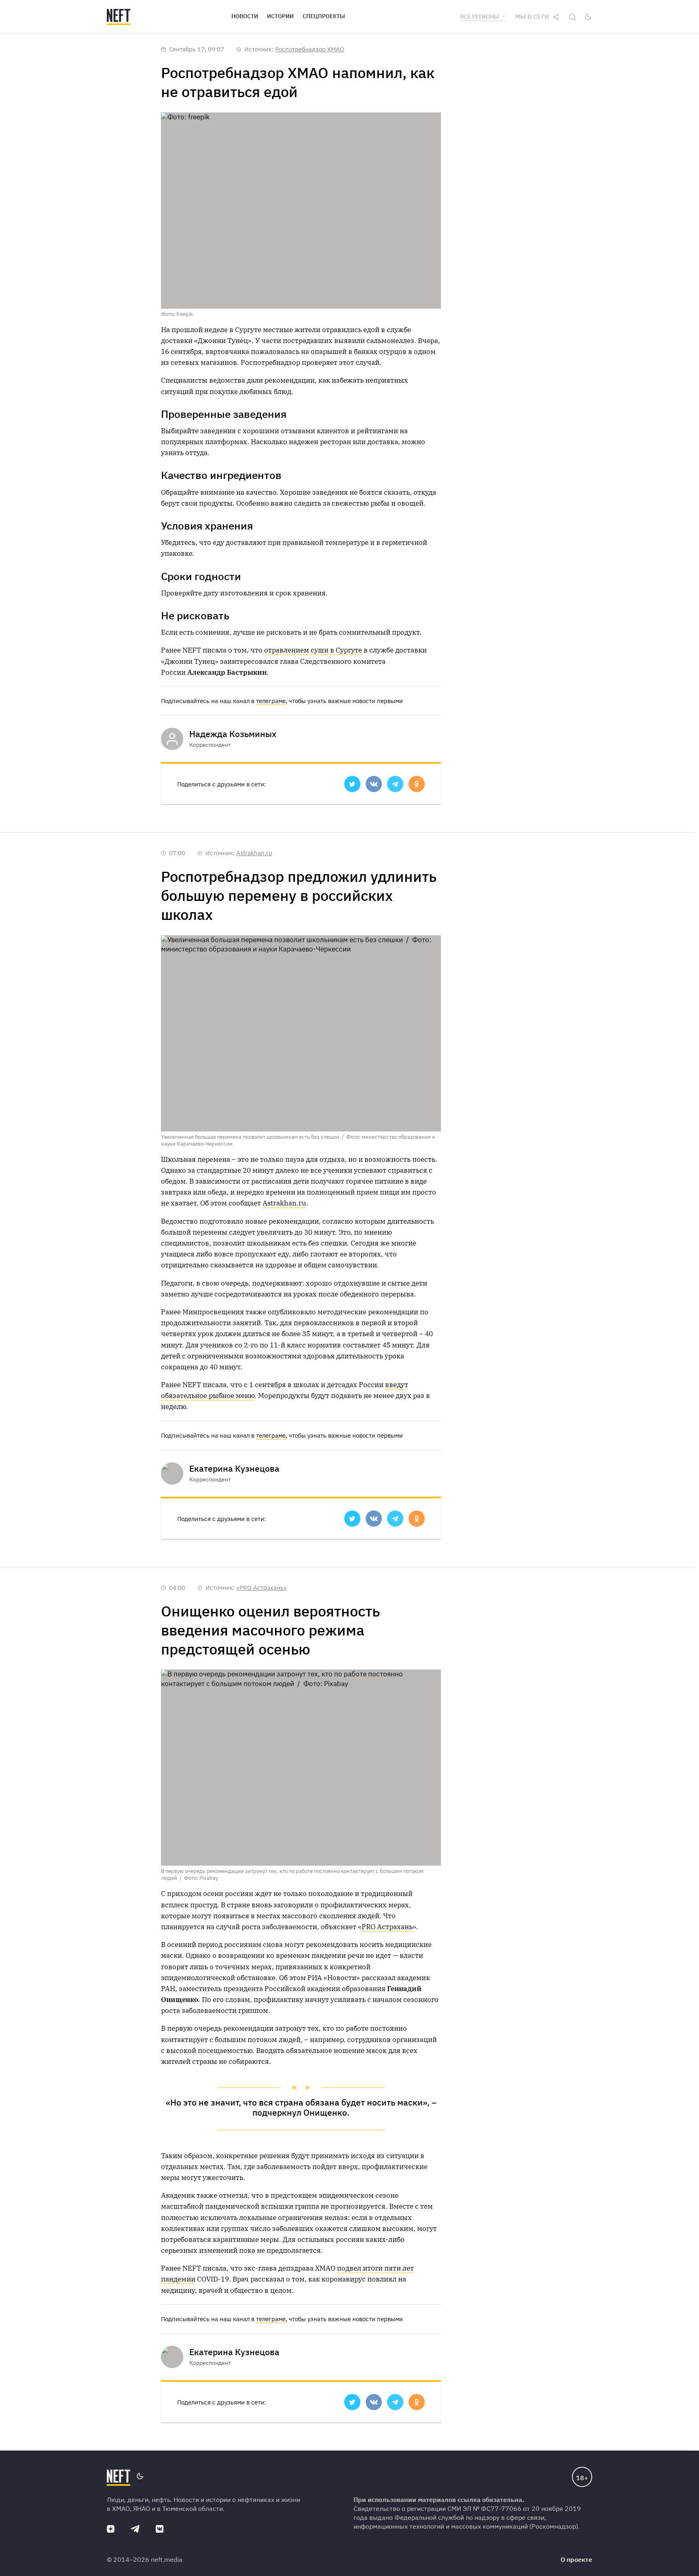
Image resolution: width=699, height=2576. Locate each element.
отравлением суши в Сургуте (313, 650)
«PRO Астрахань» (262, 1588)
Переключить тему (588, 17)
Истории (280, 16)
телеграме (271, 701)
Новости (245, 16)
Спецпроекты (324, 16)
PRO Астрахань (387, 1927)
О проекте (576, 2559)
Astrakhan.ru (254, 853)
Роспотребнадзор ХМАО (310, 49)
